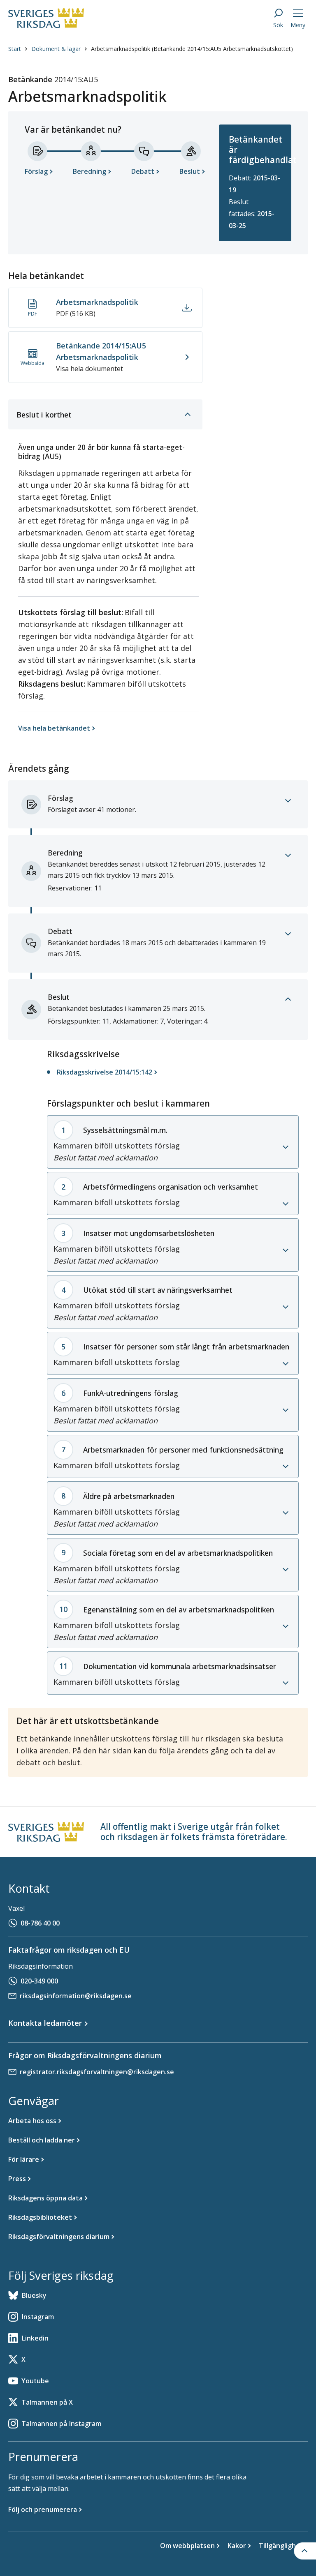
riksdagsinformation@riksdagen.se (76, 1996)
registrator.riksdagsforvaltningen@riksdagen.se (97, 2072)
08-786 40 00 (40, 1923)
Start (15, 49)
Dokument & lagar (56, 49)
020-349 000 (39, 1981)
